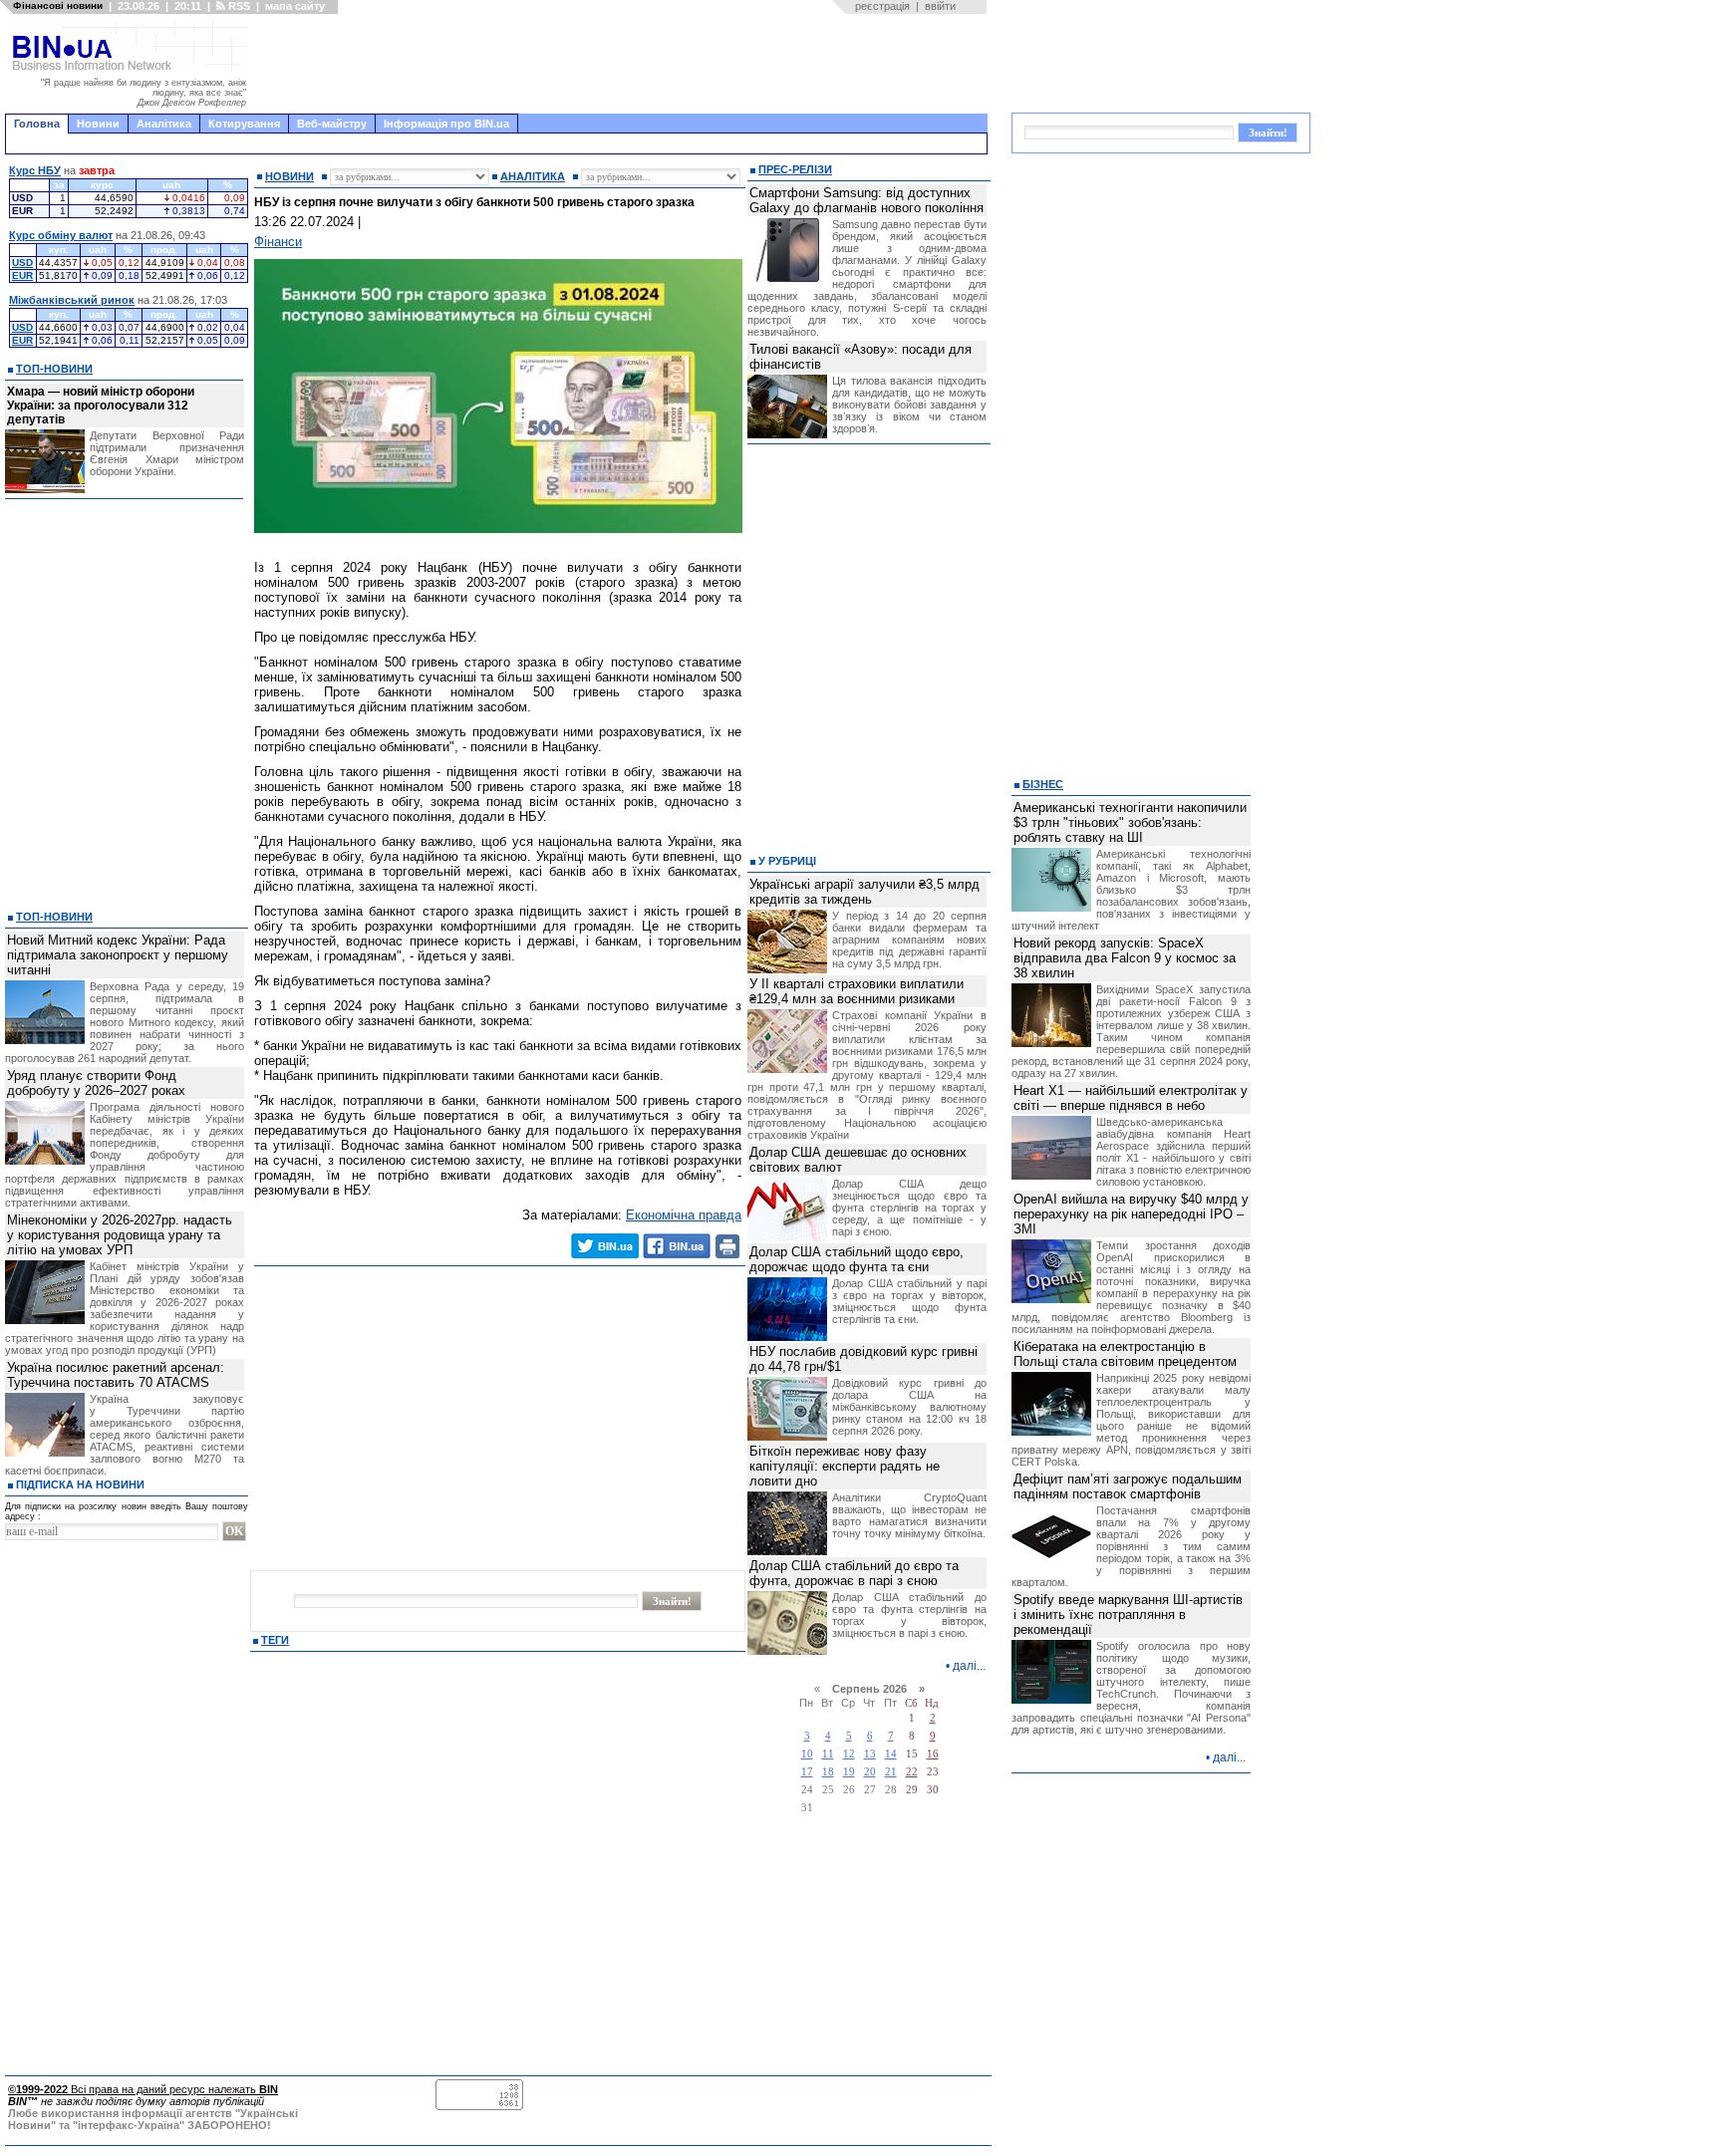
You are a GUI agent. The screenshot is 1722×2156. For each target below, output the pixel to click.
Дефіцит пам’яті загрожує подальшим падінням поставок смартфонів (1128, 1486)
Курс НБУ (35, 170)
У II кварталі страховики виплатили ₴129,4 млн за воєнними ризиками (857, 991)
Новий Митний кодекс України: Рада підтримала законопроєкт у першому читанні (118, 955)
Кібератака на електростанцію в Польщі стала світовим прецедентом (1125, 1354)
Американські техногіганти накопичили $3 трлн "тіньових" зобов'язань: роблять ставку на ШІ (1130, 822)
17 (807, 1772)
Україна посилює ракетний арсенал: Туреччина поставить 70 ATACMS (116, 1375)
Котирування (244, 124)
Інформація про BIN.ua (446, 124)
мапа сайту (295, 6)
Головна (37, 124)
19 (849, 1772)
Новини (98, 124)
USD (22, 263)
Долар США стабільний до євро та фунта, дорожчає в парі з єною (854, 1573)
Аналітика (164, 124)
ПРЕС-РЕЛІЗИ (795, 169)
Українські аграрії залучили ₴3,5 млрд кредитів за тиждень (864, 892)
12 (849, 1754)
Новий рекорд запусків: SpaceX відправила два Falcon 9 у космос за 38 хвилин (1125, 958)
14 (891, 1754)
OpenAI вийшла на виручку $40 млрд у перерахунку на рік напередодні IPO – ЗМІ (1131, 1214)
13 (870, 1754)
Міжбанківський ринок (72, 300)
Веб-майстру (332, 124)
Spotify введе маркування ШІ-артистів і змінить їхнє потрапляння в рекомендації (1128, 1615)
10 (807, 1754)
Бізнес (1043, 784)
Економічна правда (684, 1215)
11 (828, 1754)
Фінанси (278, 242)
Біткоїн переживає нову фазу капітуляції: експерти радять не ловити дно (845, 1466)
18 (828, 1772)
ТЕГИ (275, 1640)
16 (933, 1754)
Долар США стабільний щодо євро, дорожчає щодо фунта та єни (857, 1259)
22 (912, 1772)
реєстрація (882, 6)
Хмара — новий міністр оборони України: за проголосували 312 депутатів (101, 405)
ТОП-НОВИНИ (54, 369)
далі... (969, 1666)
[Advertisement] (623, 64)
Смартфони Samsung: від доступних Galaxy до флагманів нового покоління (866, 200)
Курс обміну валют (61, 235)
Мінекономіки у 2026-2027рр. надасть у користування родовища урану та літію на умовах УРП (120, 1235)
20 (870, 1772)
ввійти (940, 6)
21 (891, 1772)
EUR (22, 275)
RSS (238, 6)
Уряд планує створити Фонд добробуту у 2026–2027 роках (96, 1083)
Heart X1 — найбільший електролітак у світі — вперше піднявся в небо (1131, 1098)
